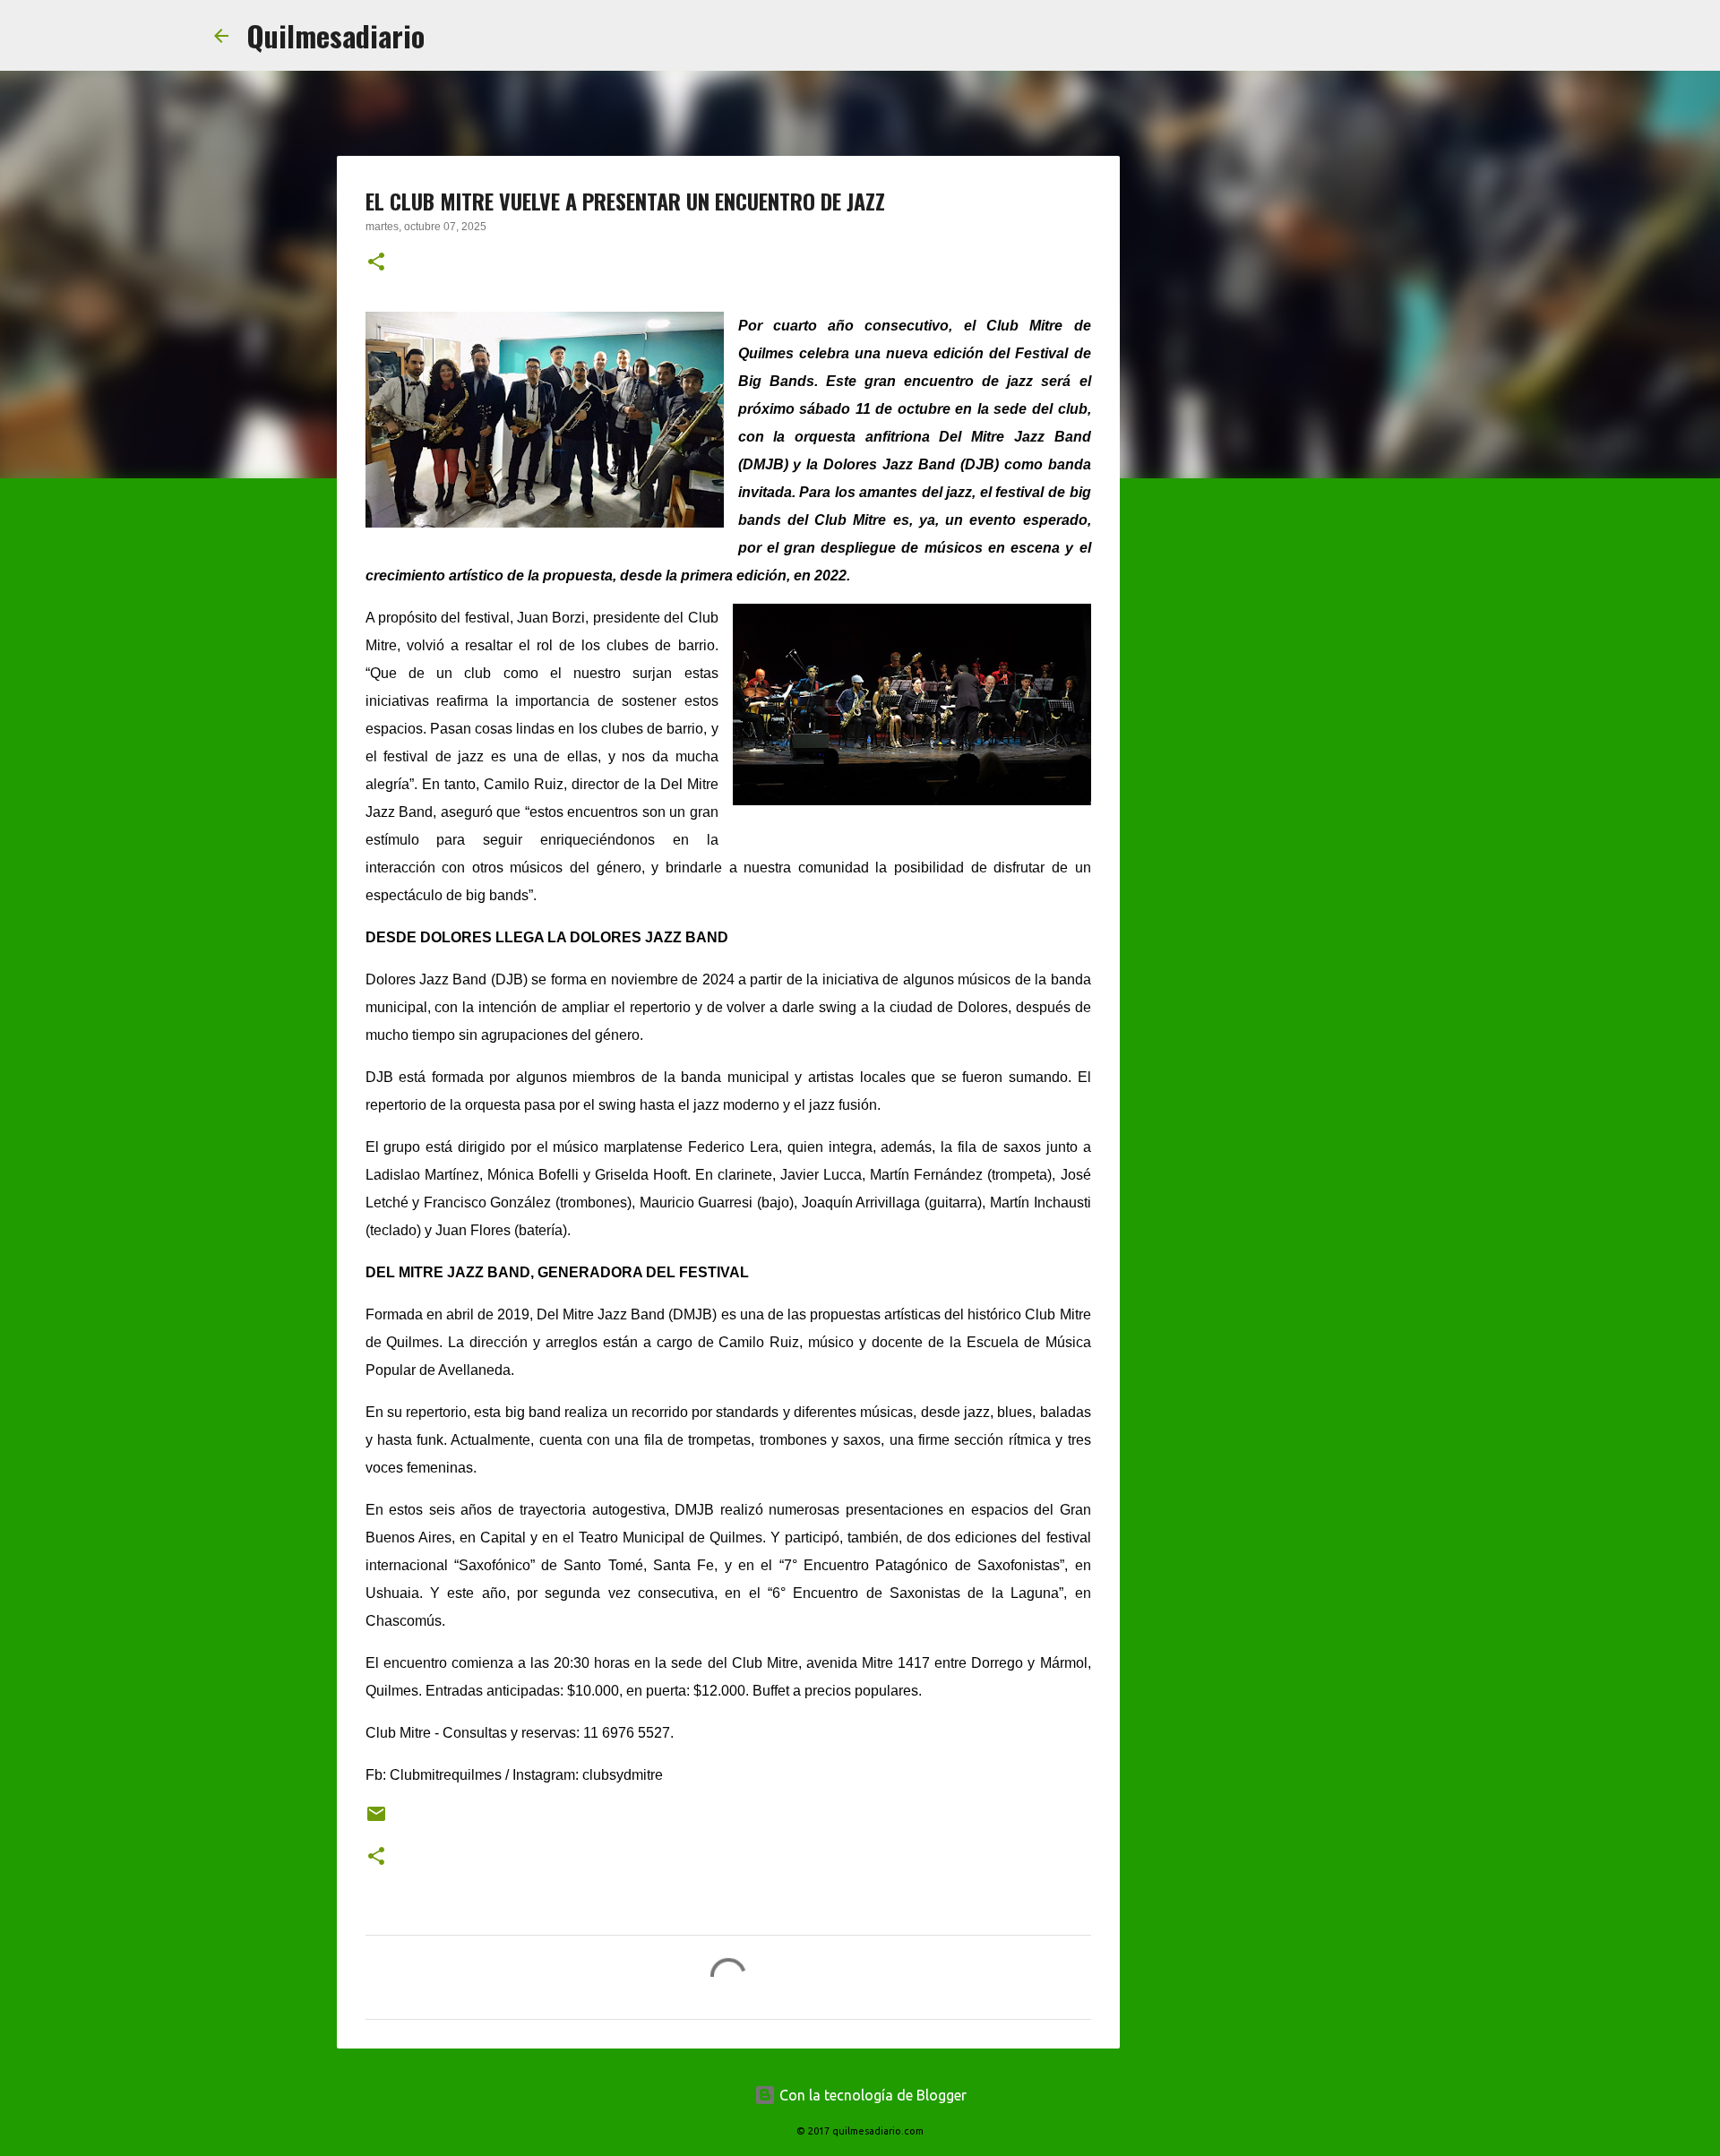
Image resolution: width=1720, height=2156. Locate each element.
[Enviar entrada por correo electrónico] (376, 1821)
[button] (376, 263)
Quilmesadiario (335, 35)
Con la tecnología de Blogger (871, 2095)
